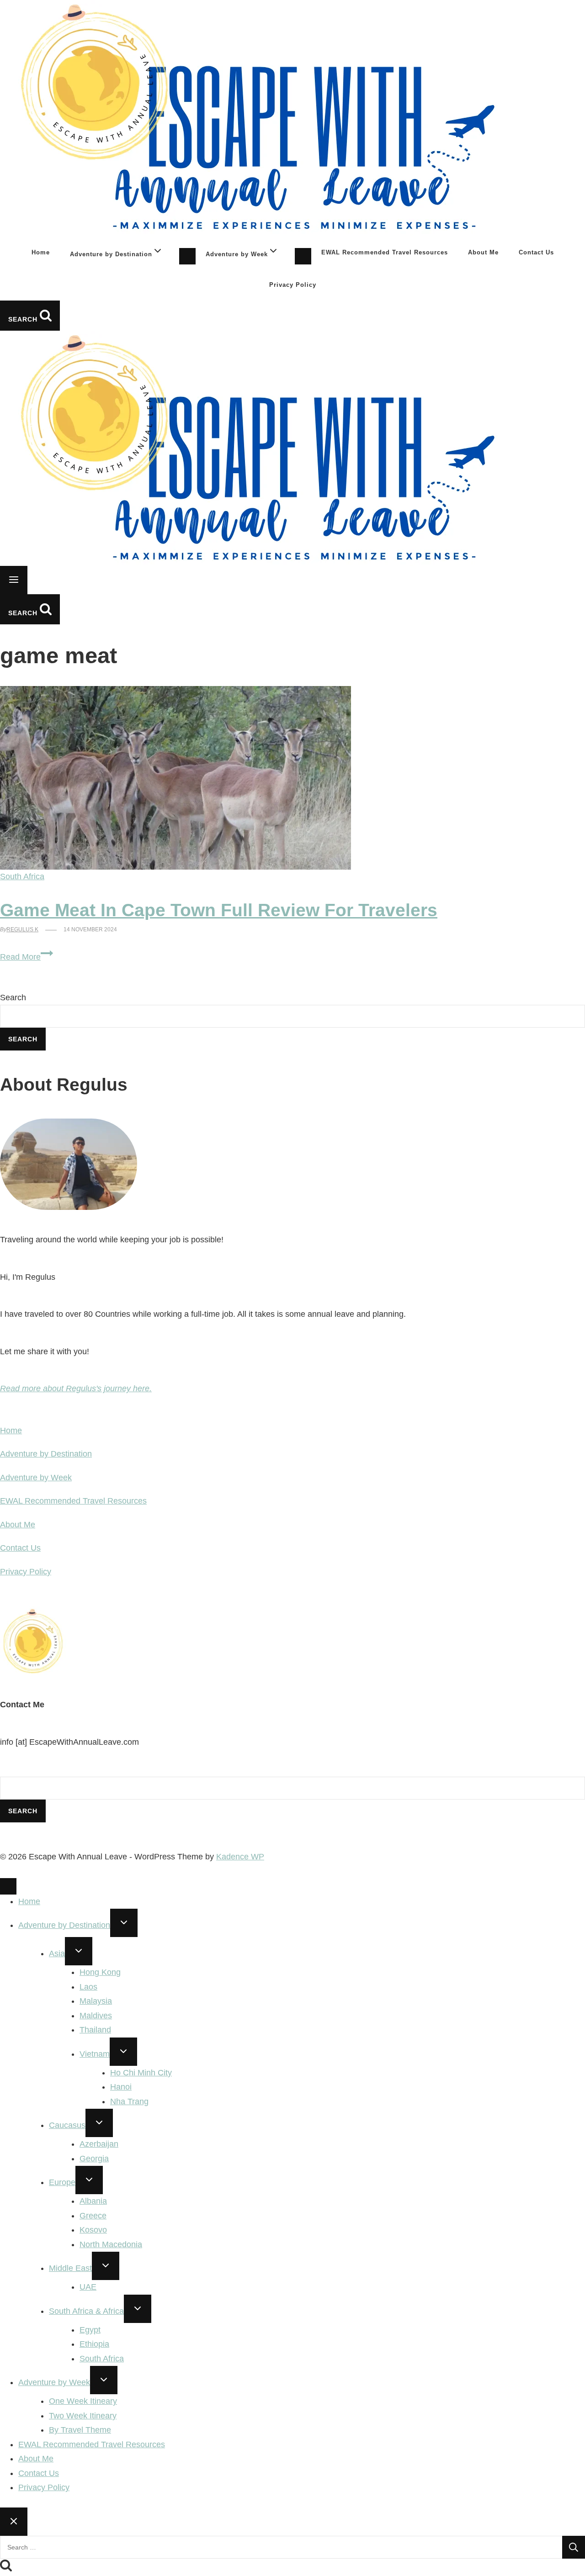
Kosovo (93, 2230)
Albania (93, 2201)
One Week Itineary (83, 2401)
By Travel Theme (80, 2430)
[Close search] (14, 2522)
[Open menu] (14, 580)
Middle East (70, 2268)
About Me (483, 252)
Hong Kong (100, 1972)
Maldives (96, 2016)
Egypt (90, 2330)
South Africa (22, 876)
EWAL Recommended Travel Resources (385, 252)
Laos (88, 1987)
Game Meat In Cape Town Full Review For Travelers (219, 910)
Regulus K (22, 929)
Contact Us (536, 252)
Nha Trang (129, 2101)
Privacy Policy (293, 285)
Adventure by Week (36, 1478)
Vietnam (95, 2054)
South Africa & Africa (86, 2311)
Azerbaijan (99, 2144)
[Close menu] (8, 1886)
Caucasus (67, 2125)
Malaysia (96, 2001)
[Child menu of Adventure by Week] (303, 256)
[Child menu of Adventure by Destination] (187, 256)
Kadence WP (240, 1857)
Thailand (95, 2030)
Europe (62, 2182)
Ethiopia (94, 2344)
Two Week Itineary (83, 2416)
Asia (57, 1953)
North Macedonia (111, 2244)
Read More (27, 957)
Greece (93, 2216)
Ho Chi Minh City (141, 2073)
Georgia (94, 2159)
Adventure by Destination (46, 1454)
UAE (88, 2287)
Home (41, 252)
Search (13, 998)
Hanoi (121, 2087)
